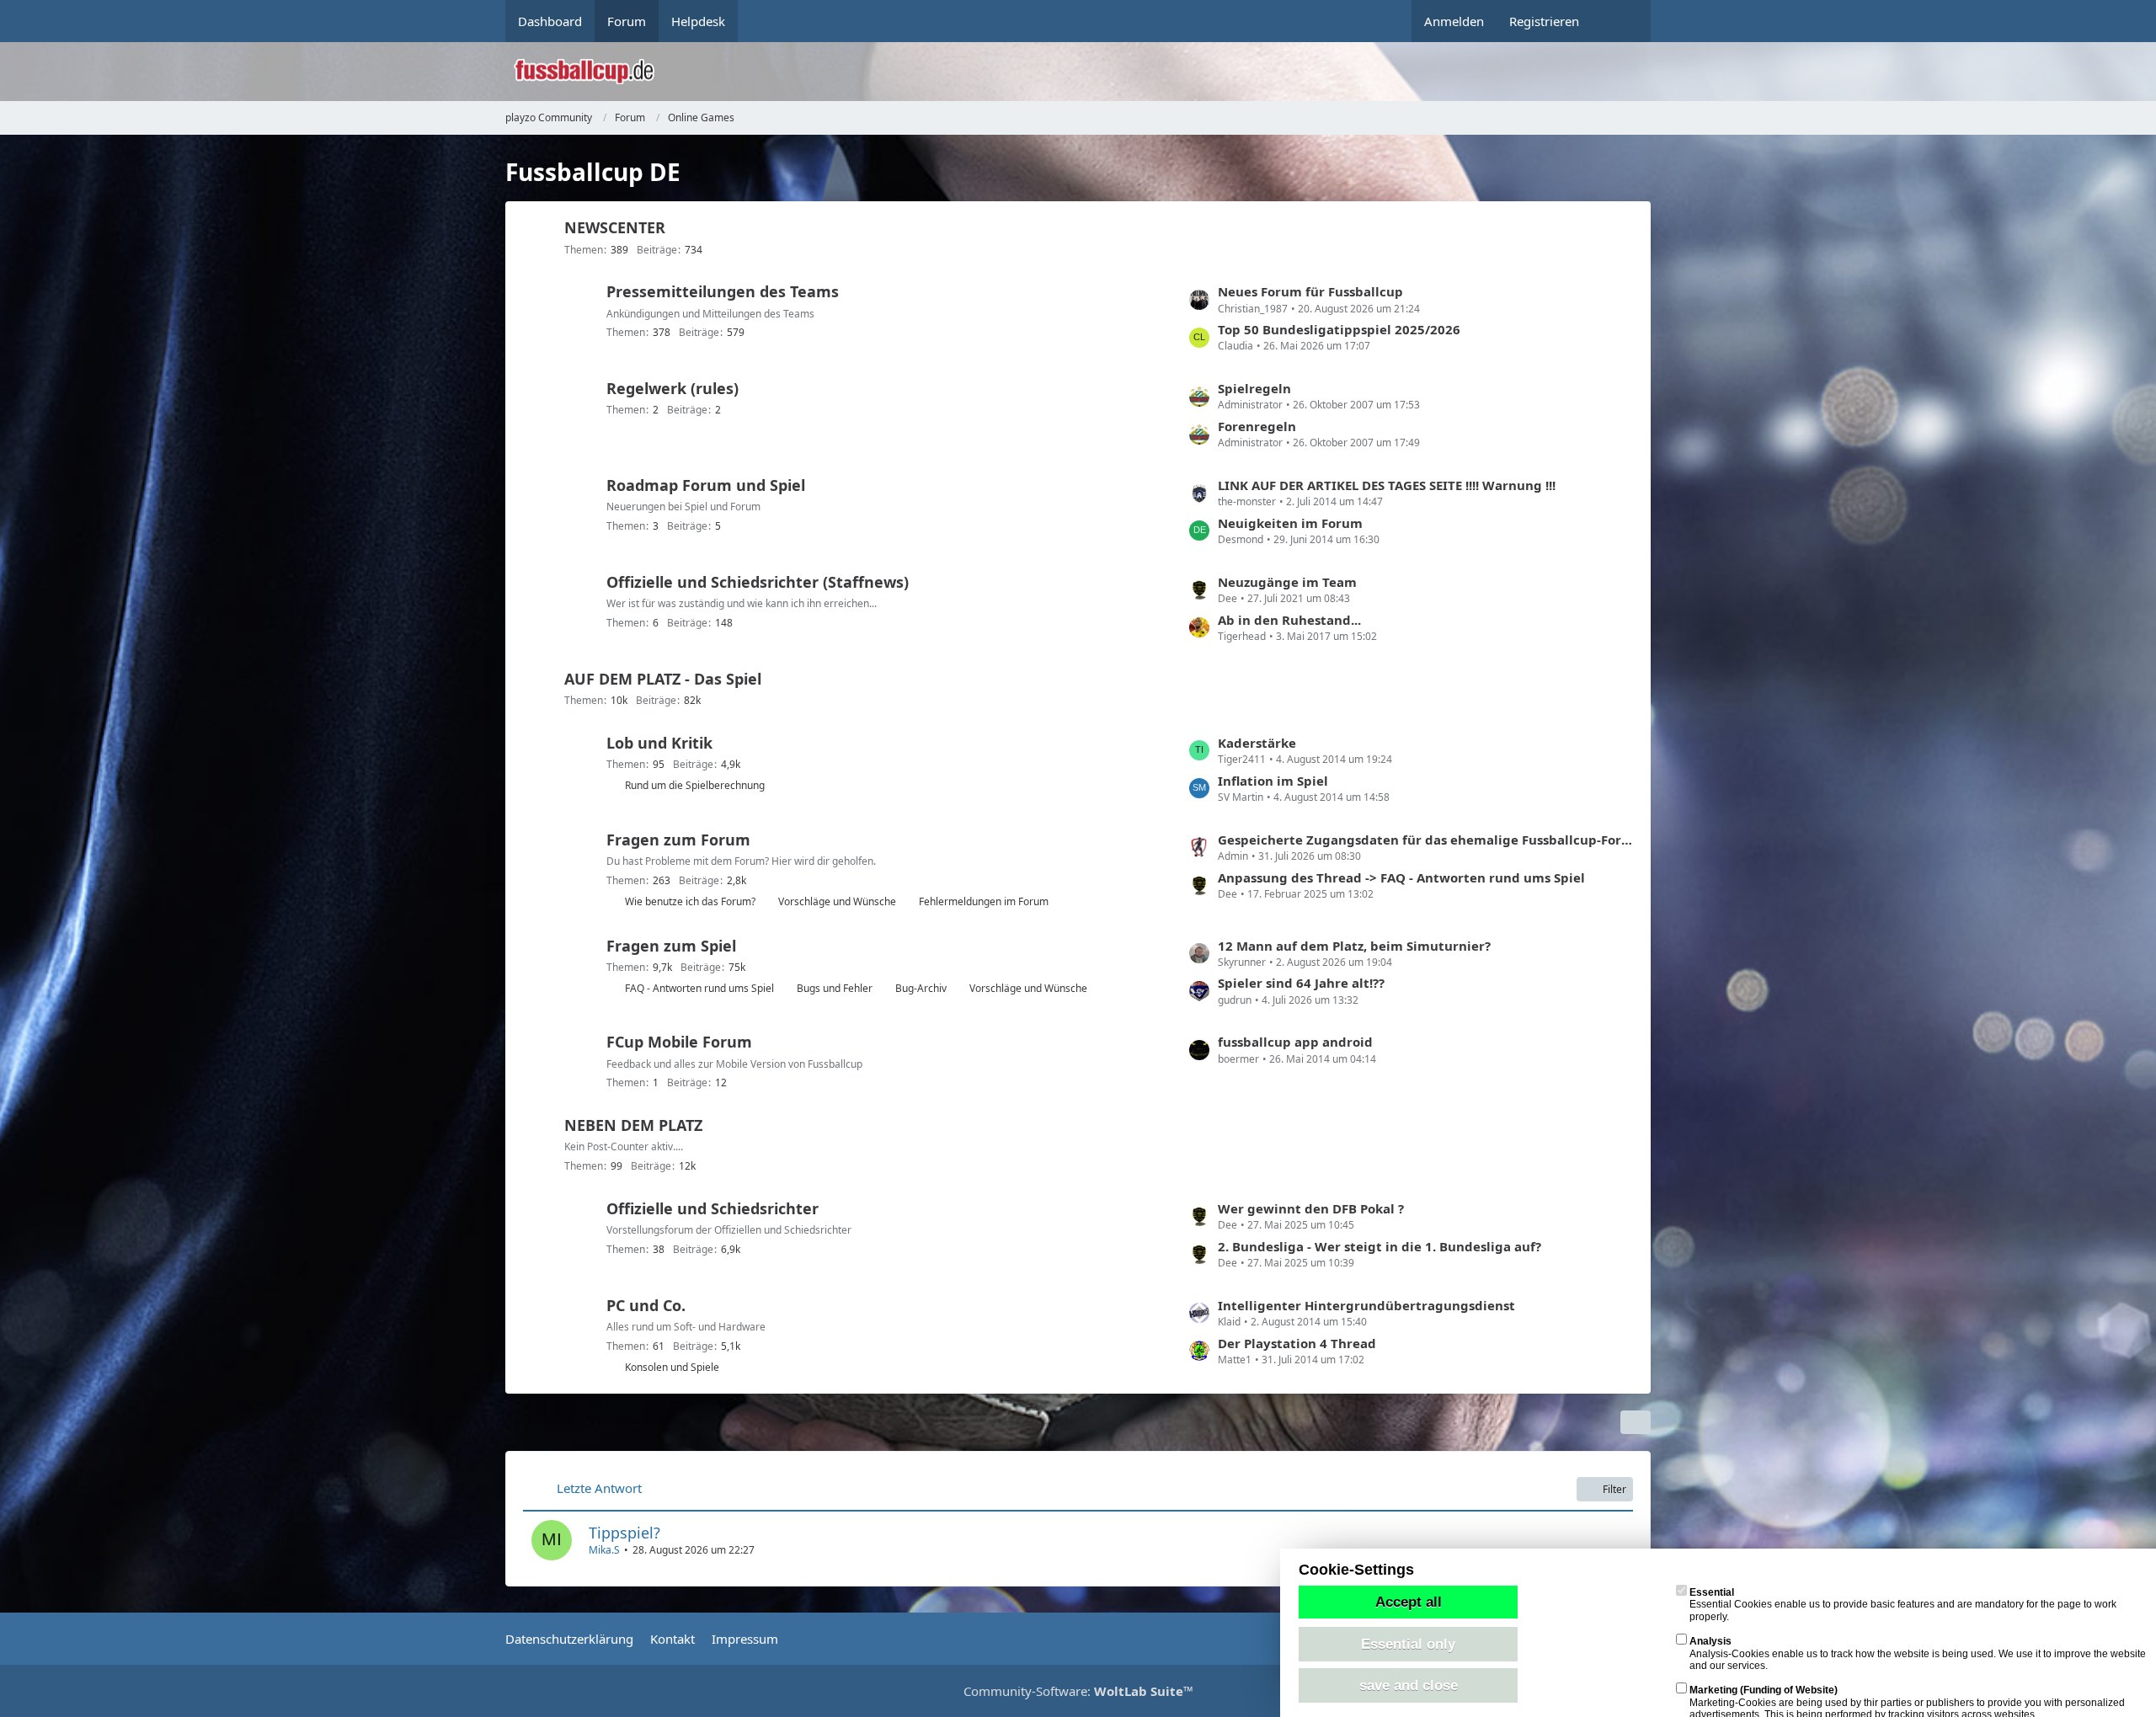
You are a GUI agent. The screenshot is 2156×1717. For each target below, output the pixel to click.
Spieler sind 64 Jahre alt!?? (1301, 983)
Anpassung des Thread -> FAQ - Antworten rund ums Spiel (1401, 877)
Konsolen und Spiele (672, 1367)
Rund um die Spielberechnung (695, 785)
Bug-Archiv (921, 988)
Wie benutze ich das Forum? (690, 901)
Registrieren (1544, 21)
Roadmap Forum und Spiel (706, 485)
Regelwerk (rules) (672, 388)
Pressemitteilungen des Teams (723, 291)
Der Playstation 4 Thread (1297, 1343)
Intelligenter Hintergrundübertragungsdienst (1366, 1305)
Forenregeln (1257, 426)
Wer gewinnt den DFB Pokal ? (1311, 1208)
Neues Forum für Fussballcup (1310, 291)
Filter (1614, 1489)
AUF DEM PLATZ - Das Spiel (663, 679)
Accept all (1409, 1602)
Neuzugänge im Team (1287, 582)
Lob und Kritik (659, 743)
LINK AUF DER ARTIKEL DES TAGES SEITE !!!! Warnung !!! (1387, 485)
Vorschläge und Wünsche (837, 901)
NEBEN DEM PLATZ (633, 1125)
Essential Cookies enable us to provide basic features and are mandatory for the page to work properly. (1903, 1605)
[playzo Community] (1091, 72)
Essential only (1408, 1644)
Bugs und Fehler (835, 988)
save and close (1409, 1685)
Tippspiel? (624, 1533)
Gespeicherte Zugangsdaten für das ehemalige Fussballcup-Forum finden (1426, 840)
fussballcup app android (1295, 1042)
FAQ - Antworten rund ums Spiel (699, 988)
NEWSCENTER (615, 227)
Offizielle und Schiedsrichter (712, 1208)
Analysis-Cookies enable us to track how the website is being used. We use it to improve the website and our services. (1918, 1653)
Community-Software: (1078, 1691)
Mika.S (604, 1550)
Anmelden (1454, 21)
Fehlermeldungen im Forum (984, 901)
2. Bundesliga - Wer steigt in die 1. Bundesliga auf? (1380, 1246)
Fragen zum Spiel (671, 946)
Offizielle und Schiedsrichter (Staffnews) (758, 582)
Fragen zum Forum (678, 840)
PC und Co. (646, 1305)
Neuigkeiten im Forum (1290, 523)
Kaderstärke (1257, 743)
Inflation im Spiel (1273, 781)
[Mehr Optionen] (1636, 1422)
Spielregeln (1254, 388)
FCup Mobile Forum (679, 1042)
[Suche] (1621, 21)
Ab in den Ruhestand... (1289, 620)
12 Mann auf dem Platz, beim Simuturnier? (1354, 946)
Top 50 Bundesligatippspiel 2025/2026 (1339, 329)
